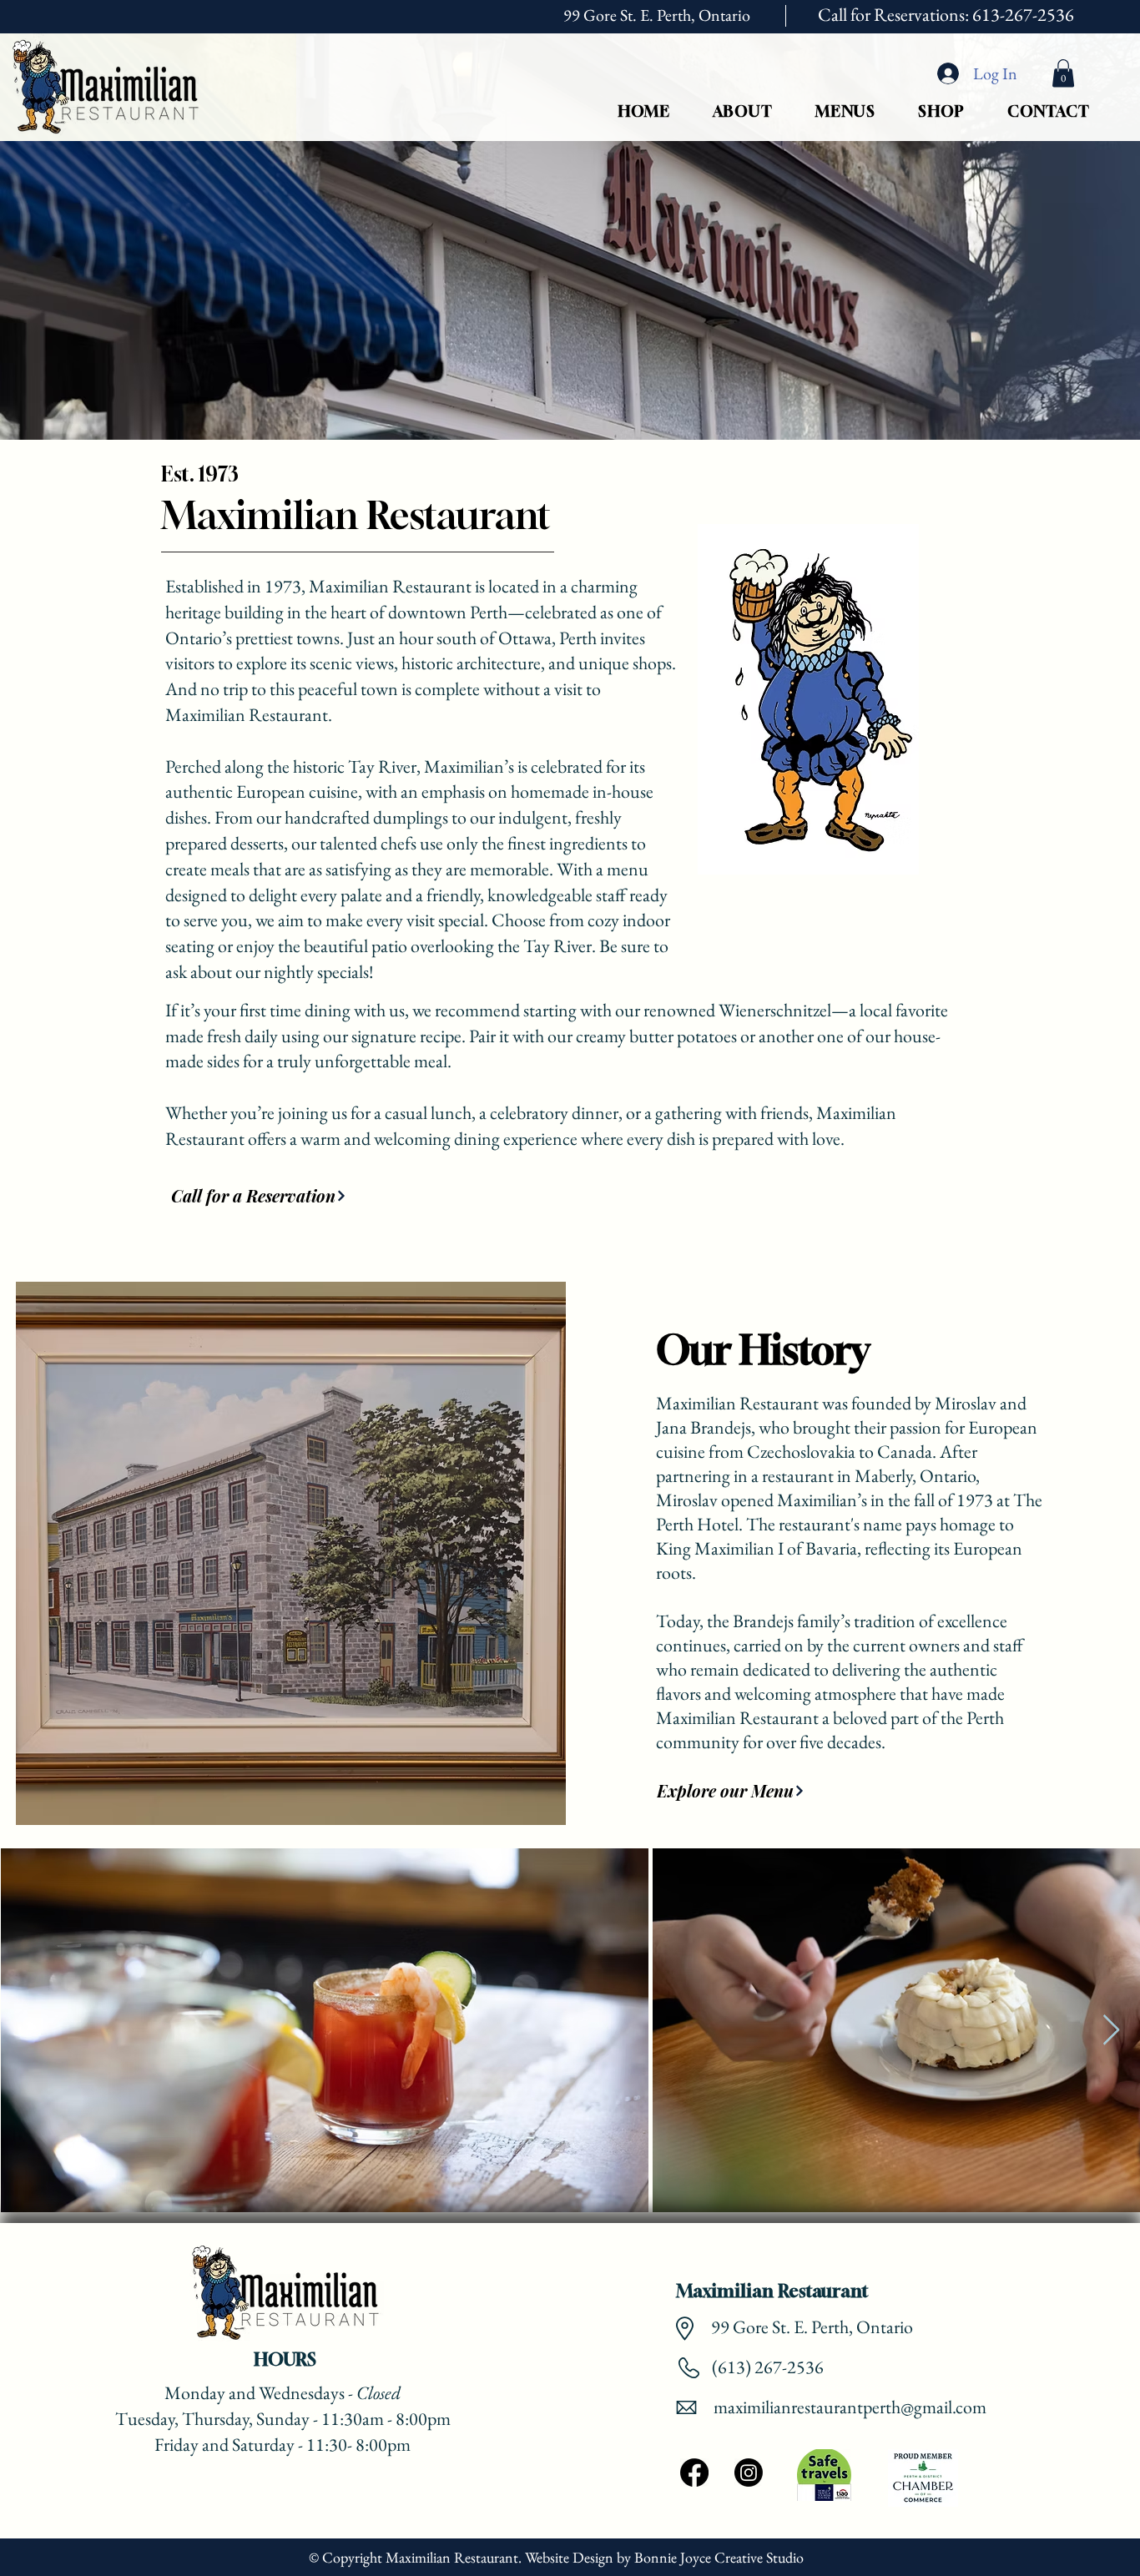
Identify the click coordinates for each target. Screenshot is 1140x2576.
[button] (1063, 73)
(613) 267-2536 (766, 2367)
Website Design (569, 2557)
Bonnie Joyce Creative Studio (721, 2557)
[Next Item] (1111, 2031)
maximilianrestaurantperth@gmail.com (850, 2407)
